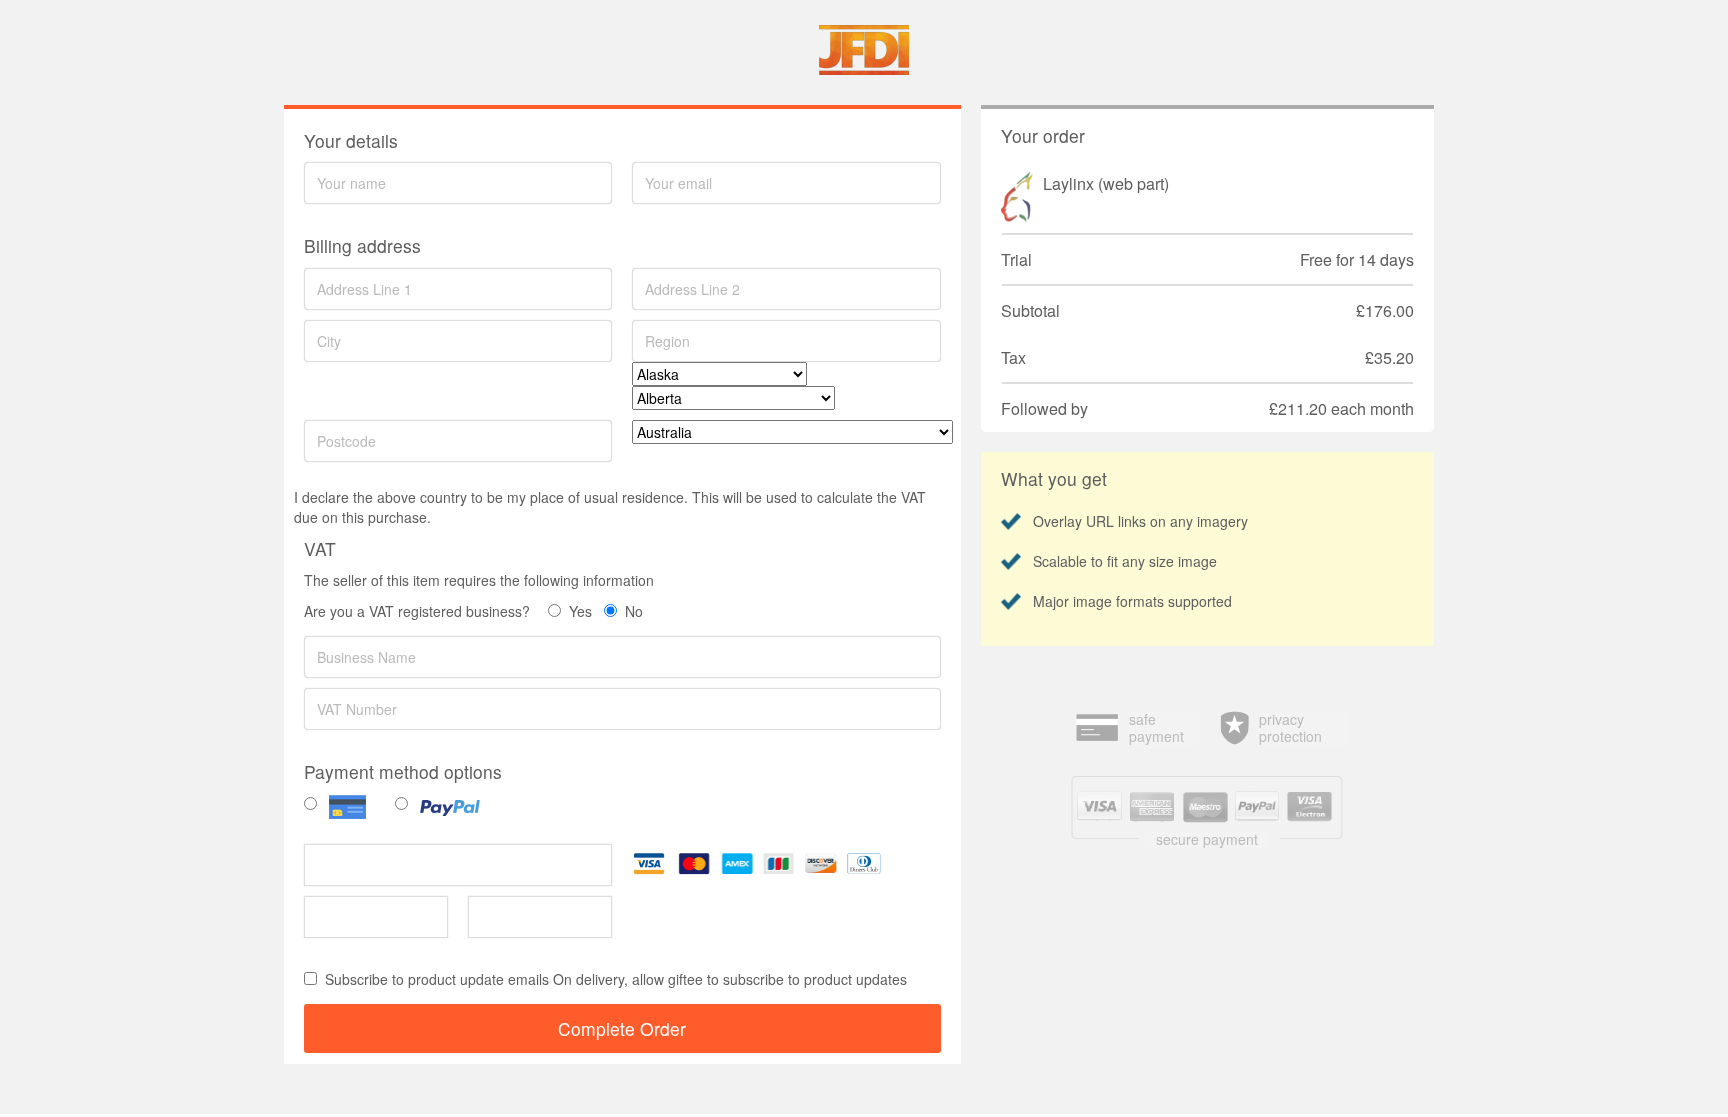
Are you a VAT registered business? (417, 611)
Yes (580, 611)
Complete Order (622, 1028)
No (634, 611)
